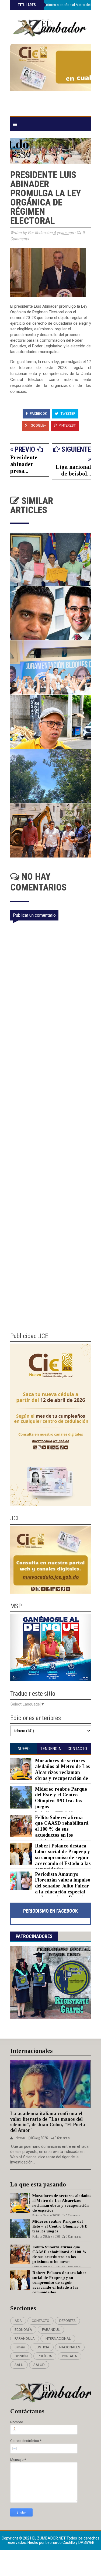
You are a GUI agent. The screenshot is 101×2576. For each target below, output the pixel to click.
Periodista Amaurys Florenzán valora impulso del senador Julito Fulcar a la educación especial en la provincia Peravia (63, 1886)
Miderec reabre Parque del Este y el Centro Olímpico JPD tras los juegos (61, 1798)
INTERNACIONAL (58, 2339)
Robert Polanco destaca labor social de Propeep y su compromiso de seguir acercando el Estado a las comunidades (63, 1857)
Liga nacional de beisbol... (73, 470)
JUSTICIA (42, 2347)
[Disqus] (54, 1109)
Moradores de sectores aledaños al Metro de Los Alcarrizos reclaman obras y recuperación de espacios (62, 1772)
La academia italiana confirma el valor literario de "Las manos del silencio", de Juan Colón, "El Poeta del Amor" (48, 2122)
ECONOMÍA (23, 2330)
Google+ (38, 425)
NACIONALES (70, 2347)
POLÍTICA (45, 2356)
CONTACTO (41, 2321)
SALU (19, 2365)
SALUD (39, 2365)
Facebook (38, 413)
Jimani (20, 2347)
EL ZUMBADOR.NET (49, 2538)
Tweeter (68, 413)
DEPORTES (67, 2321)
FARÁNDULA (25, 2339)
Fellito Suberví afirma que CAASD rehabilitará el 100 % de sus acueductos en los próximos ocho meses (62, 1829)
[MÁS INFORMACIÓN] (51, 78)
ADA (18, 2321)
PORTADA (69, 2356)
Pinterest (67, 425)
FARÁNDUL (51, 2330)
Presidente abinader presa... (24, 464)
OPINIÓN (21, 2356)
